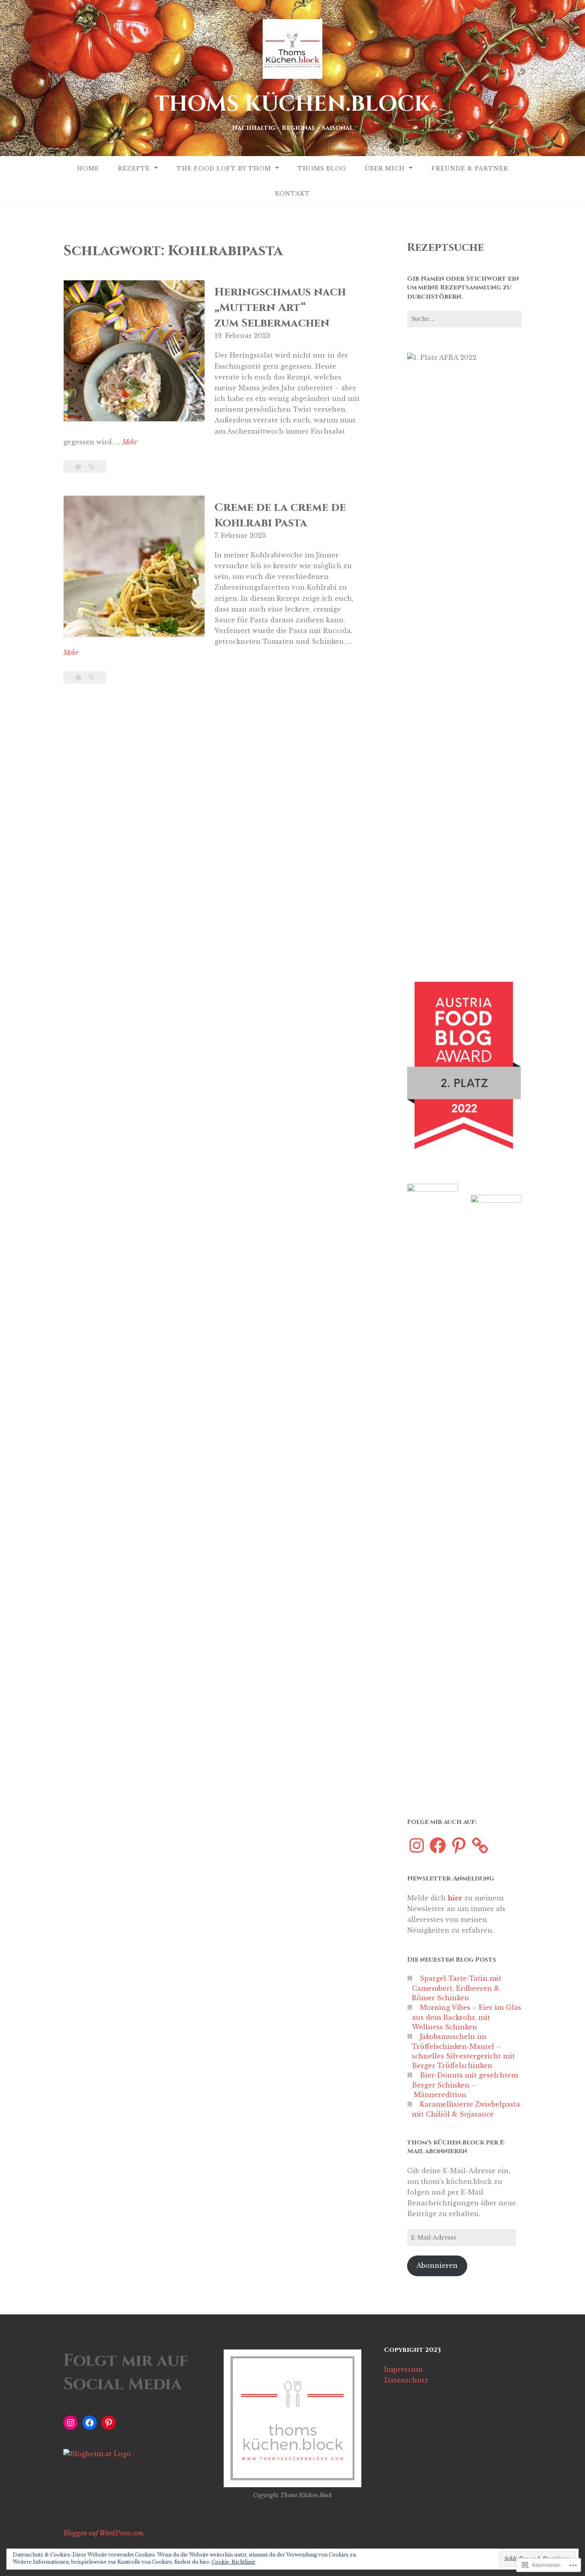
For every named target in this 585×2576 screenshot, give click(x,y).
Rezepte (134, 168)
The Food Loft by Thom (224, 168)
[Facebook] (438, 1845)
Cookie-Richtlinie (234, 2562)
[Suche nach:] (464, 319)
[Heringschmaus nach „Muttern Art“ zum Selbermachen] (91, 467)
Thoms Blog (322, 168)
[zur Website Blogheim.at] (97, 2454)
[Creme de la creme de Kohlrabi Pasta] (91, 677)
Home (88, 168)
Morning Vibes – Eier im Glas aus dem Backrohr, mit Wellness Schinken (467, 2017)
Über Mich (385, 168)
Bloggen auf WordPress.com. (104, 2533)
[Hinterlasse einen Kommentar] (79, 467)
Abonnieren (437, 2265)
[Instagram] (417, 1845)
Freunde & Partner (470, 168)
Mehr (130, 443)
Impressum (403, 2369)
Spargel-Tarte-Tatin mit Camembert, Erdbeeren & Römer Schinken (457, 1988)
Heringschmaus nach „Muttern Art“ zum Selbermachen (280, 308)
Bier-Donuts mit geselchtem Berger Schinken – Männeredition (465, 2085)
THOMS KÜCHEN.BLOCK (292, 104)
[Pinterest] (459, 1845)
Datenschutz (406, 2380)
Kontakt (292, 193)
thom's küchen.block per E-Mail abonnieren (457, 2147)
